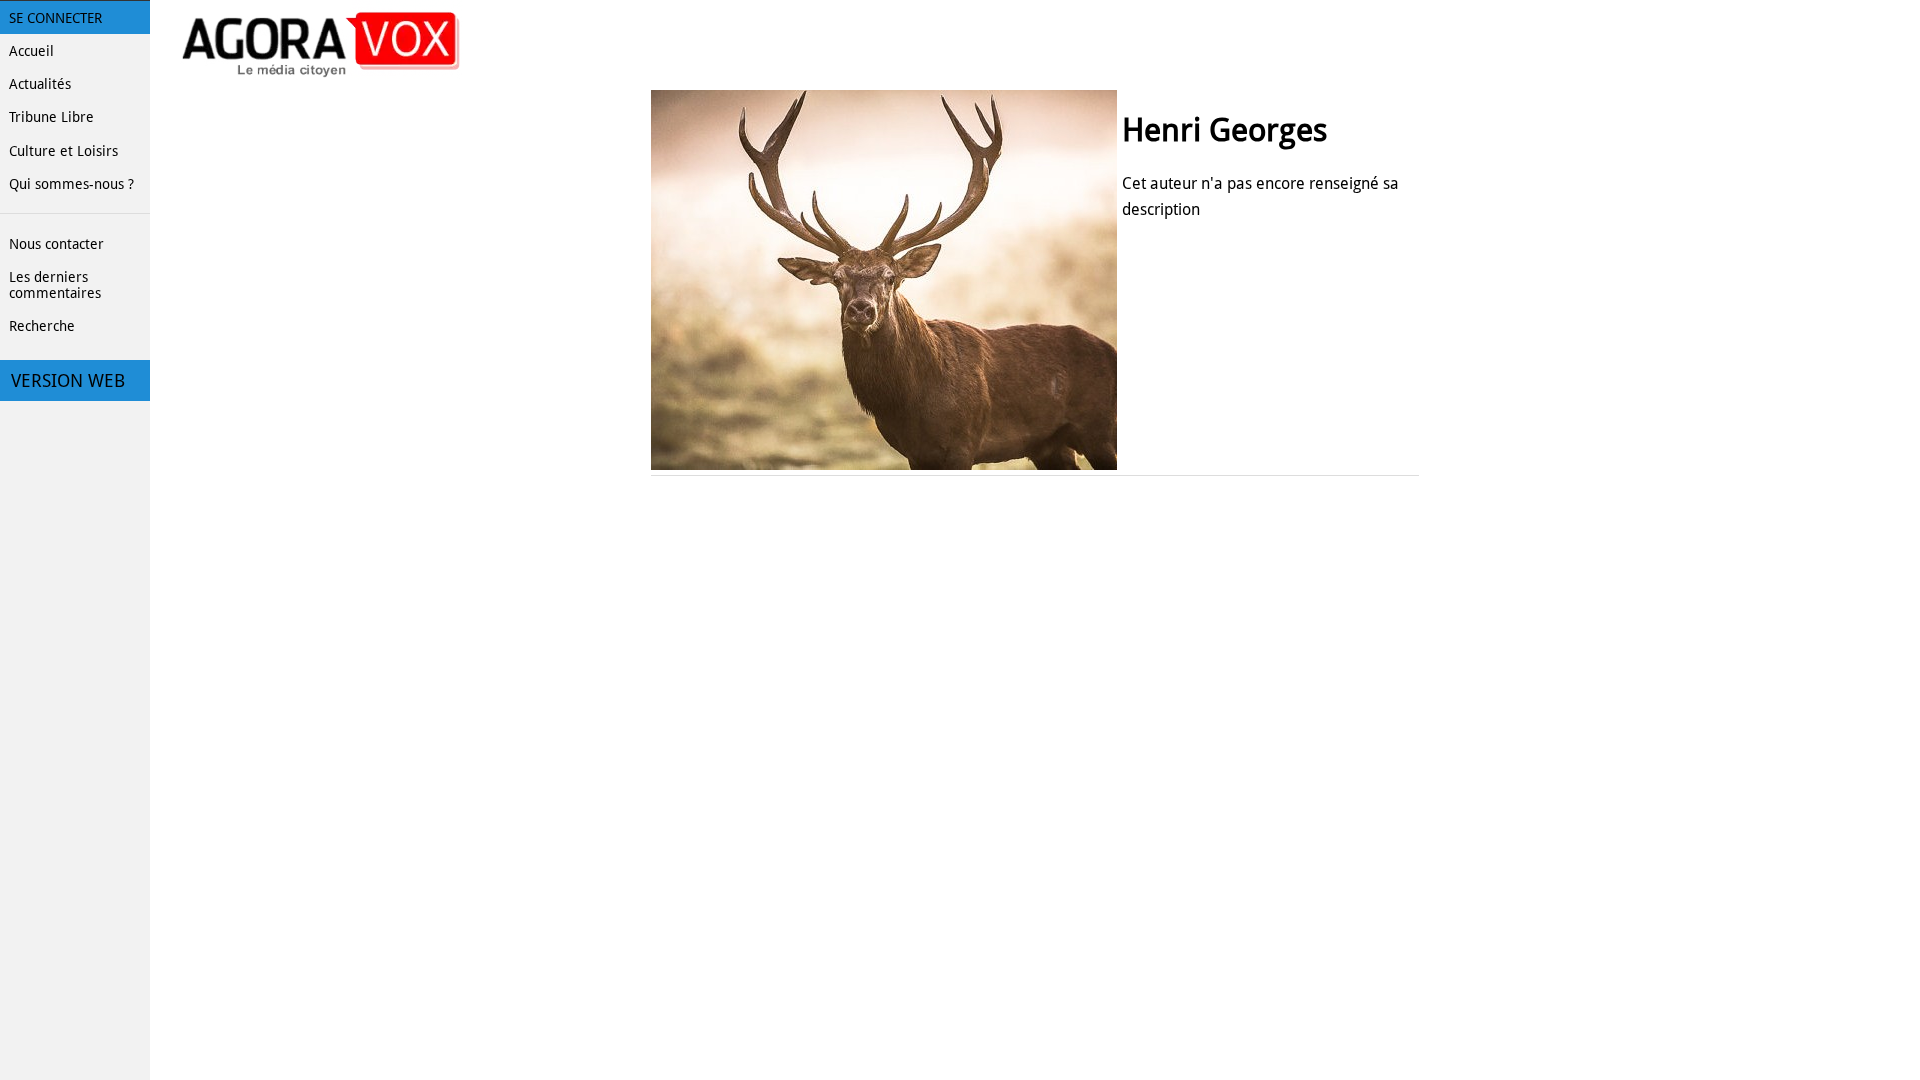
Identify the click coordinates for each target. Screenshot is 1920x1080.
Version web (68, 381)
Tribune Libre (51, 117)
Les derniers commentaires (55, 285)
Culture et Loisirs (63, 151)
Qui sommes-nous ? (71, 184)
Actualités (40, 84)
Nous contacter (56, 244)
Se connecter (55, 18)
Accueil (31, 51)
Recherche (42, 326)
